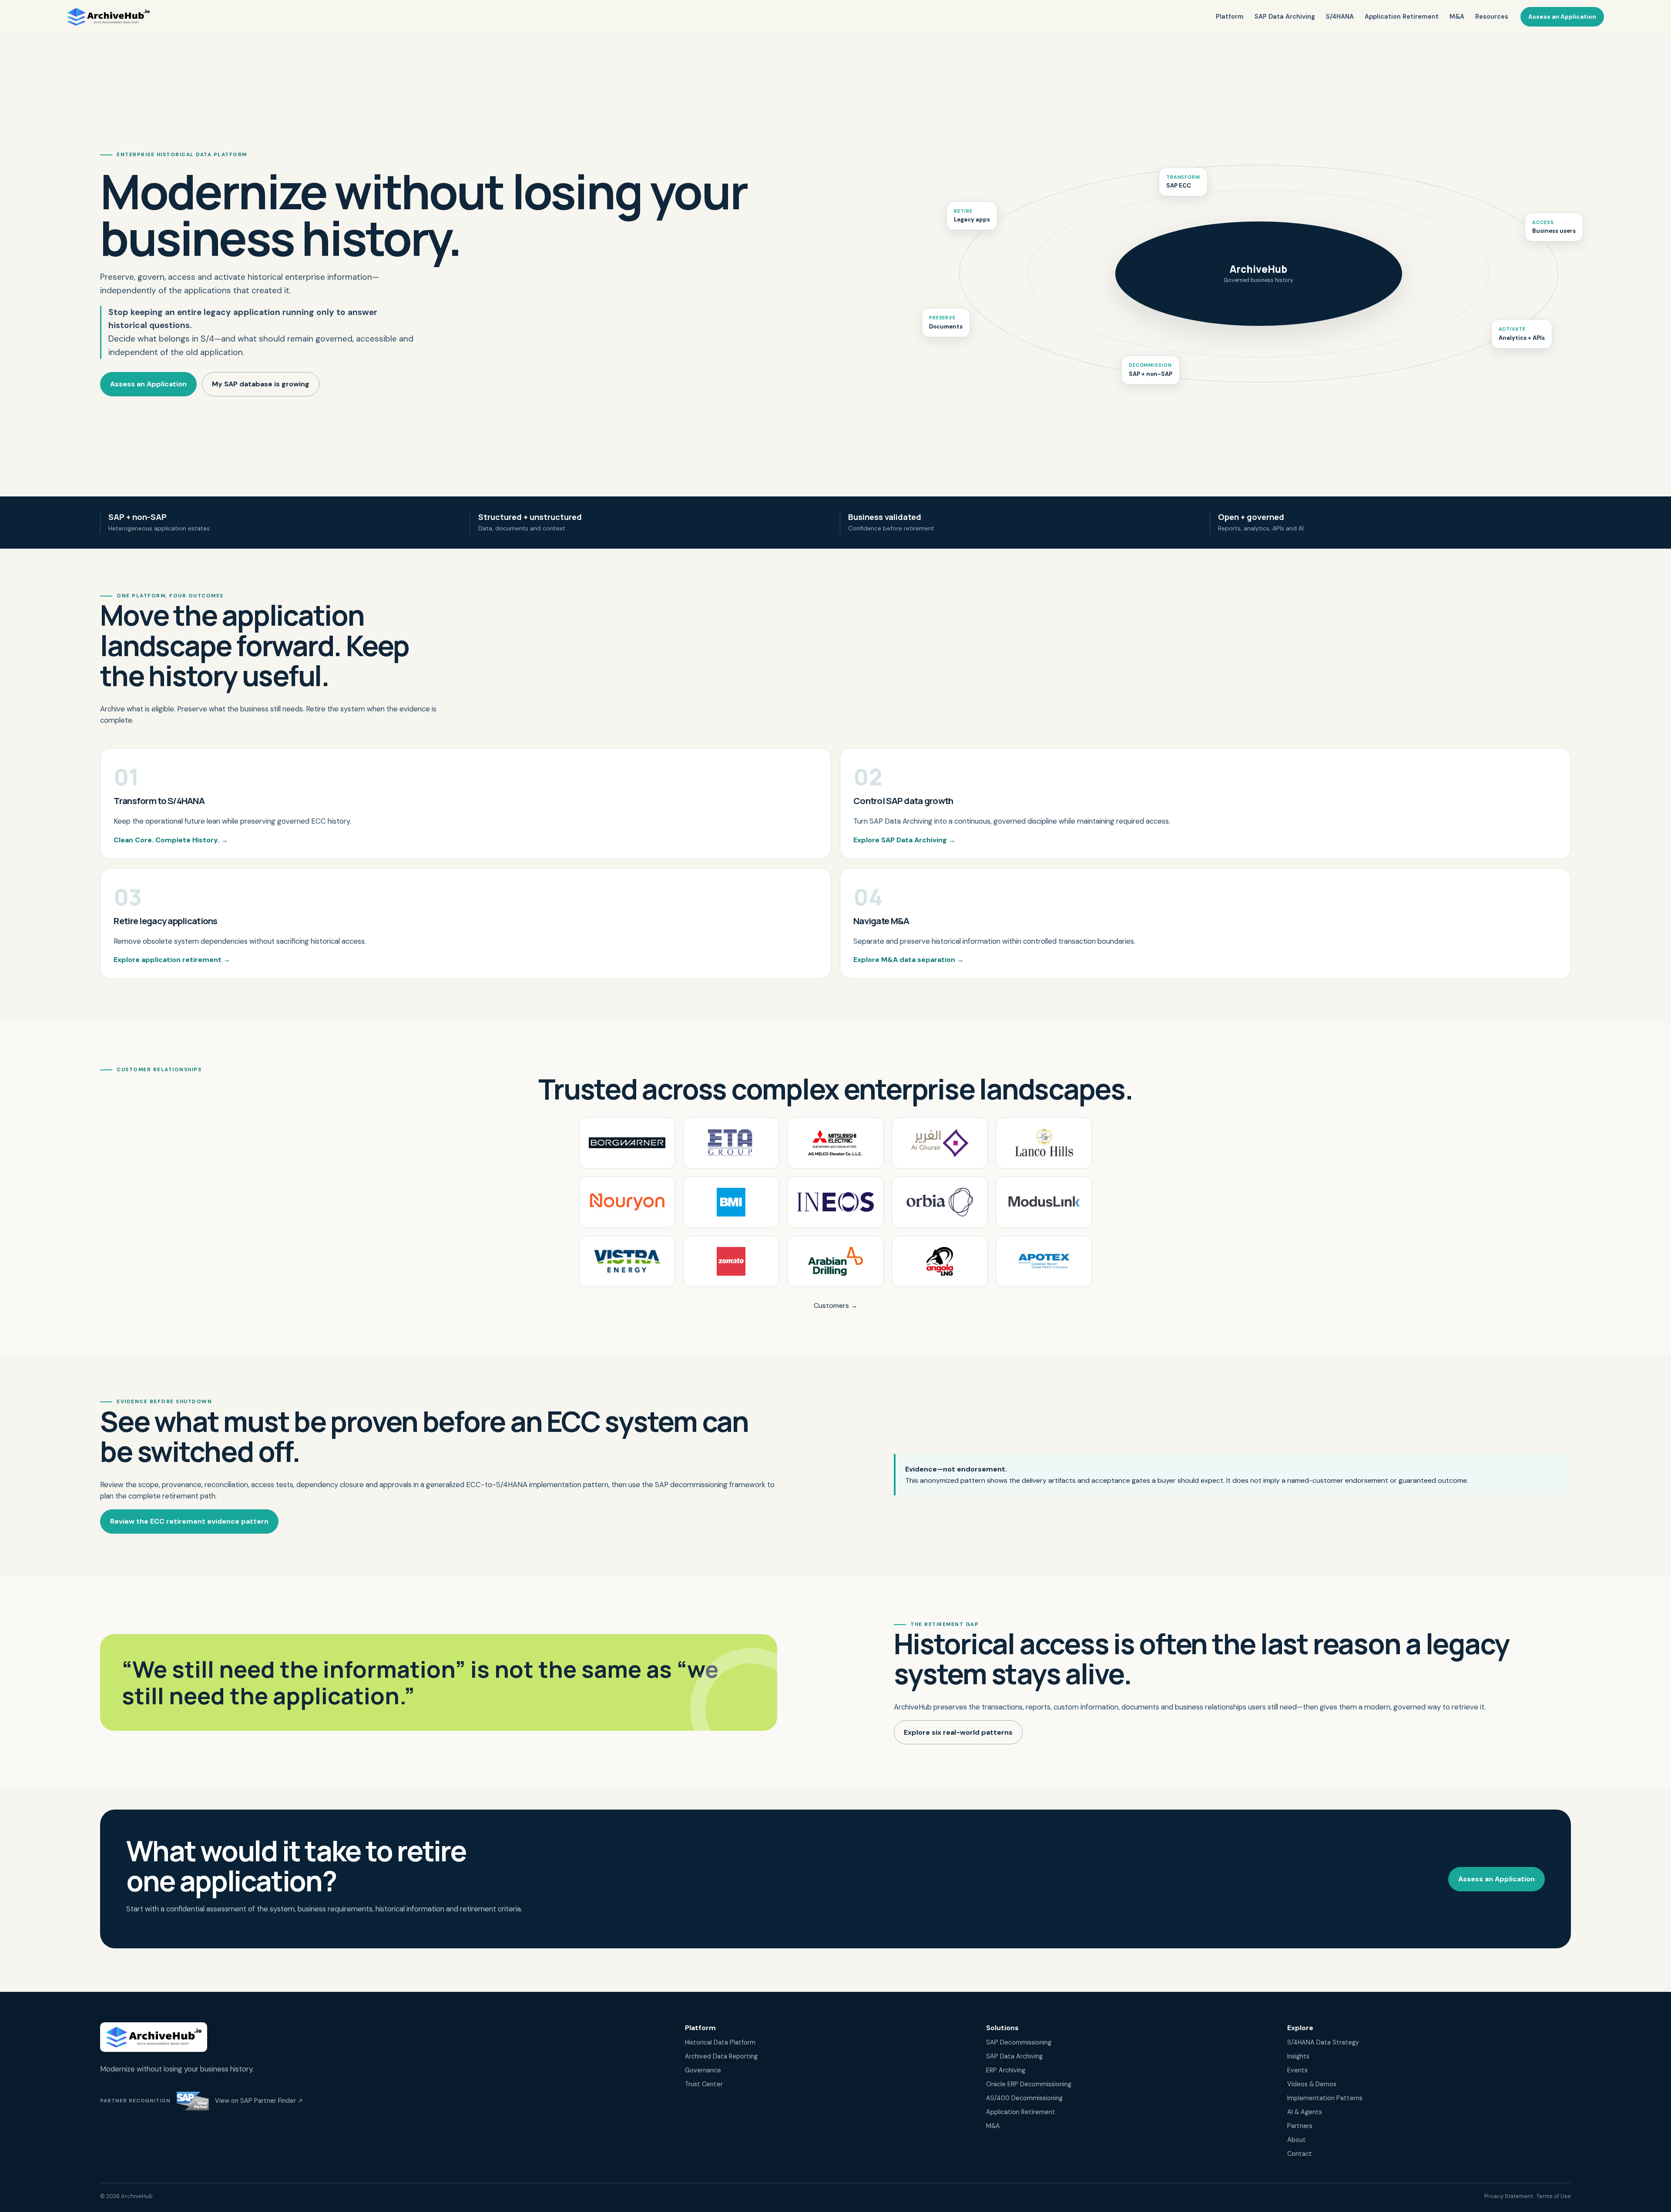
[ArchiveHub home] (108, 17)
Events (1297, 2070)
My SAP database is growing (261, 384)
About (1297, 2140)
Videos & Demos (1312, 2084)
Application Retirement (1402, 17)
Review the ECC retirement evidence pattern (189, 1521)
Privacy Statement (1509, 2196)
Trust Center (704, 2084)
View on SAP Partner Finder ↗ (259, 2101)
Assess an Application (1562, 17)
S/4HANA (1340, 17)
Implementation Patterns (1325, 2098)
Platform (1230, 17)
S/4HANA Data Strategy (1323, 2042)
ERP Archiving (1006, 2070)
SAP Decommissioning (1019, 2042)
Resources (1492, 17)
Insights (1298, 2056)
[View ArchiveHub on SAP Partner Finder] (193, 2101)
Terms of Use (1554, 2196)
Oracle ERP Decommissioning (1029, 2084)
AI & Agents (1305, 2112)
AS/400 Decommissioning (1024, 2098)
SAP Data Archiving (1285, 17)
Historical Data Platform (720, 2042)
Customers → (836, 1305)
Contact (1300, 2154)
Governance (703, 2070)
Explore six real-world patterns (958, 1732)
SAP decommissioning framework (710, 1485)
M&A (1457, 17)
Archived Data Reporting (721, 2056)
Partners (1300, 2126)
